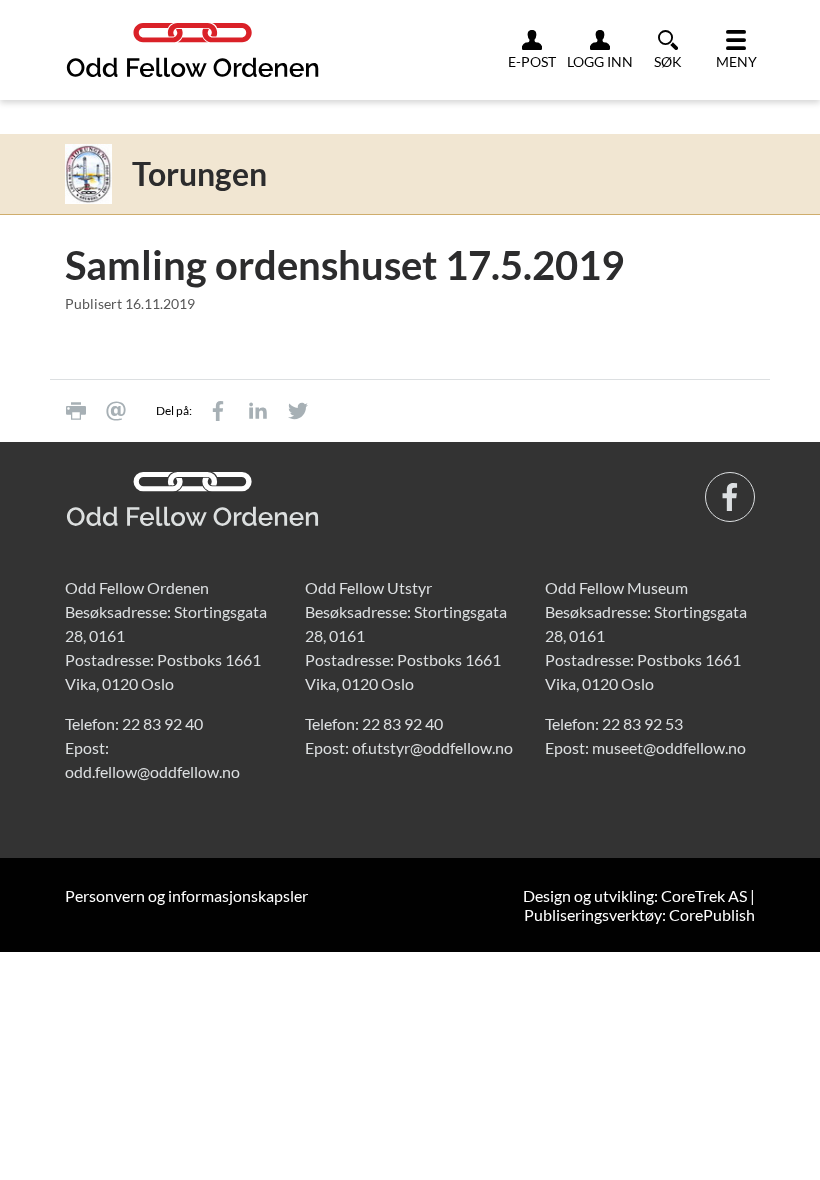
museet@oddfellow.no (669, 747)
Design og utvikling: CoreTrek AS (635, 895)
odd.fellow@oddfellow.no (152, 771)
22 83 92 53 (642, 723)
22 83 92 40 (162, 723)
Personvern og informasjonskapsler (186, 895)
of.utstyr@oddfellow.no (432, 747)
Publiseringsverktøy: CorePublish (639, 914)
